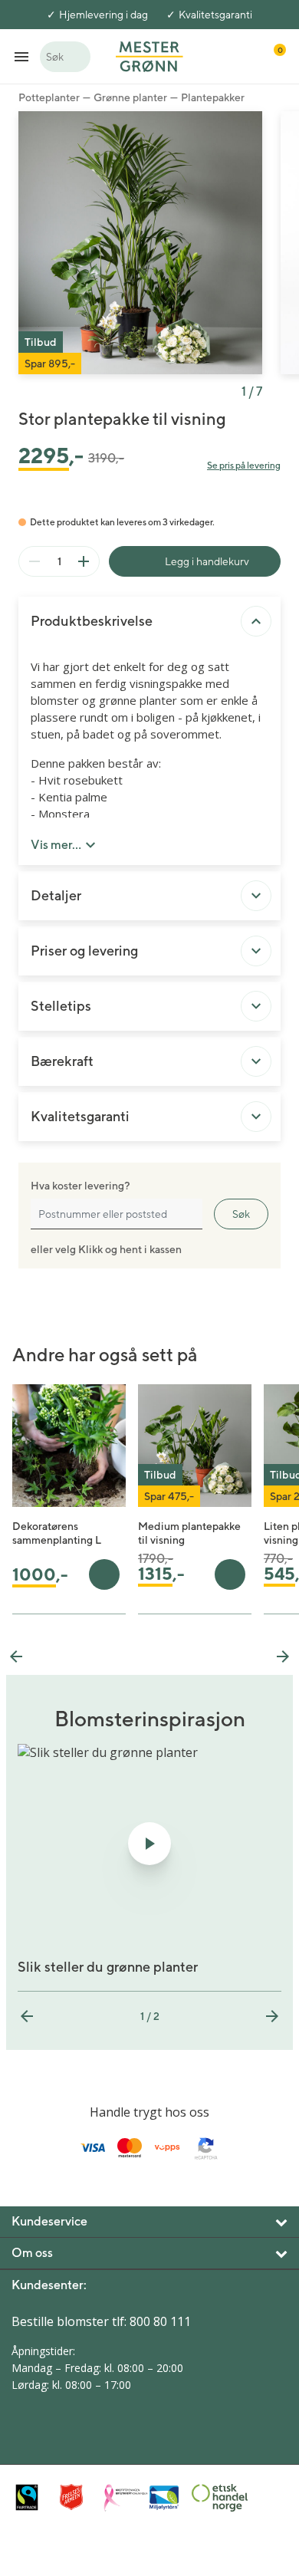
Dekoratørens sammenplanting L (57, 1533)
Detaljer (56, 895)
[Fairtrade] (34, 2497)
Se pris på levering (244, 465)
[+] (84, 561)
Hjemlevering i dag (103, 15)
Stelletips (61, 1006)
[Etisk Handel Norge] (210, 2498)
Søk (241, 1214)
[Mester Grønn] (149, 55)
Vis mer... (56, 845)
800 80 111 (160, 2321)
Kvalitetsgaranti (215, 15)
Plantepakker (213, 97)
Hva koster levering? (80, 1186)
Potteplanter (49, 97)
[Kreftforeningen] (122, 2498)
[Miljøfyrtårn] (166, 2498)
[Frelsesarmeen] (78, 2497)
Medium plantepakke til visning (189, 1533)
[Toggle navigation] (21, 56)
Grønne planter (130, 97)
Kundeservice (49, 2221)
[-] (34, 561)
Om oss (32, 2253)
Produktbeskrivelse (92, 621)
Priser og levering (84, 951)
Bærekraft (62, 1061)
